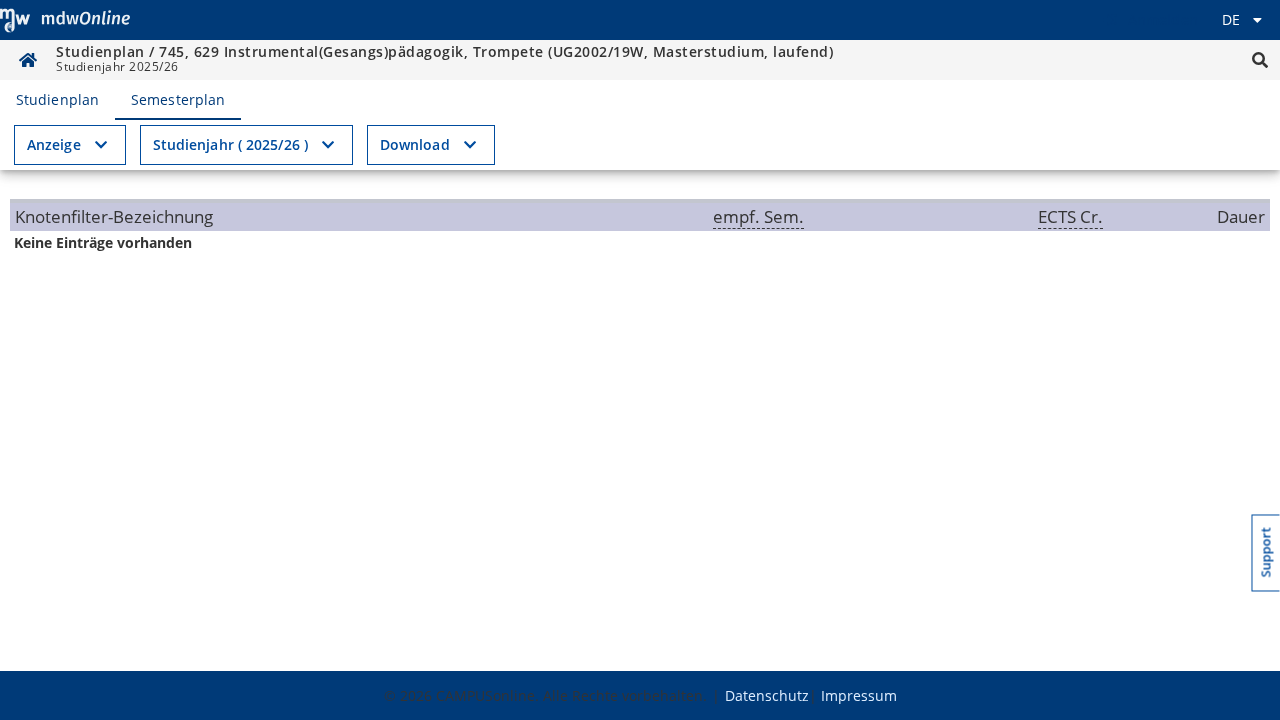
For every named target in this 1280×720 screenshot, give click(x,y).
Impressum (859, 695)
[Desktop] (65, 20)
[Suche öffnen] (1260, 60)
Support (1266, 553)
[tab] (57, 100)
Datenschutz (767, 695)
